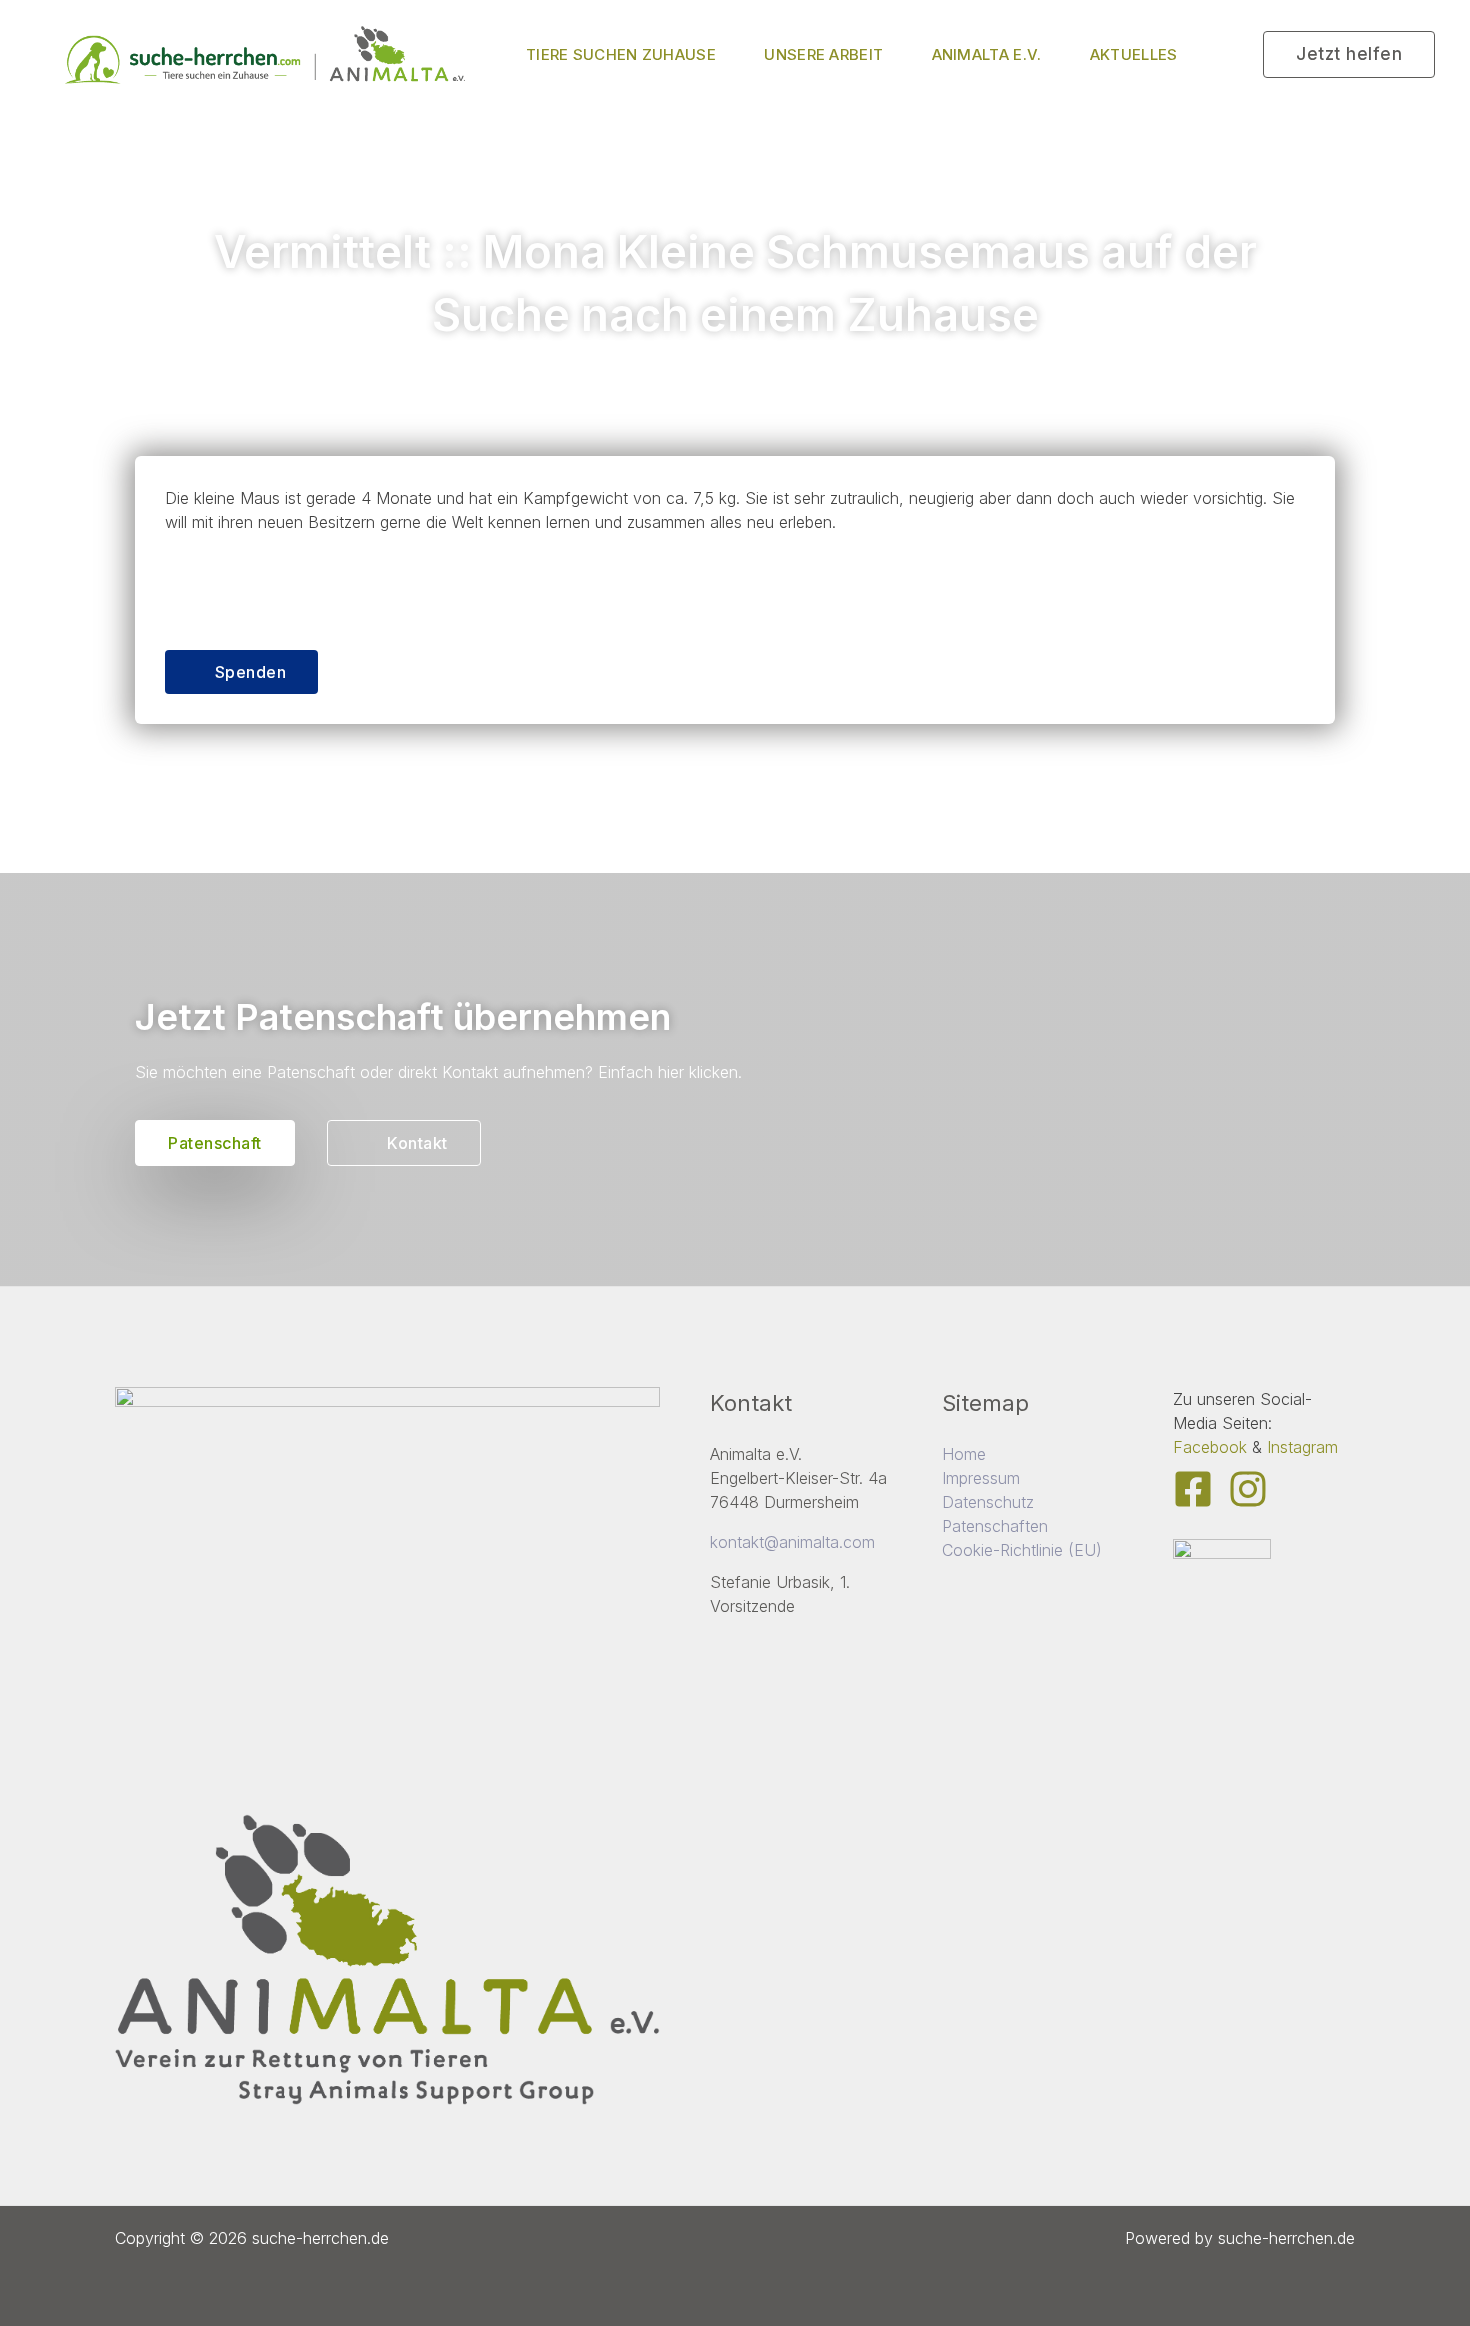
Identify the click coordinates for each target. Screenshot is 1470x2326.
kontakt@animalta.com (792, 1542)
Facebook (1210, 1447)
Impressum (981, 1478)
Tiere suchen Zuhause (621, 54)
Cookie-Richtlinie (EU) (1022, 1550)
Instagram (1302, 1447)
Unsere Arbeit (823, 54)
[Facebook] (1193, 1489)
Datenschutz (988, 1502)
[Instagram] (1248, 1489)
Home (964, 1454)
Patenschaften (995, 1526)
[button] (1349, 54)
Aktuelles (1134, 54)
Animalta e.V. (987, 54)
